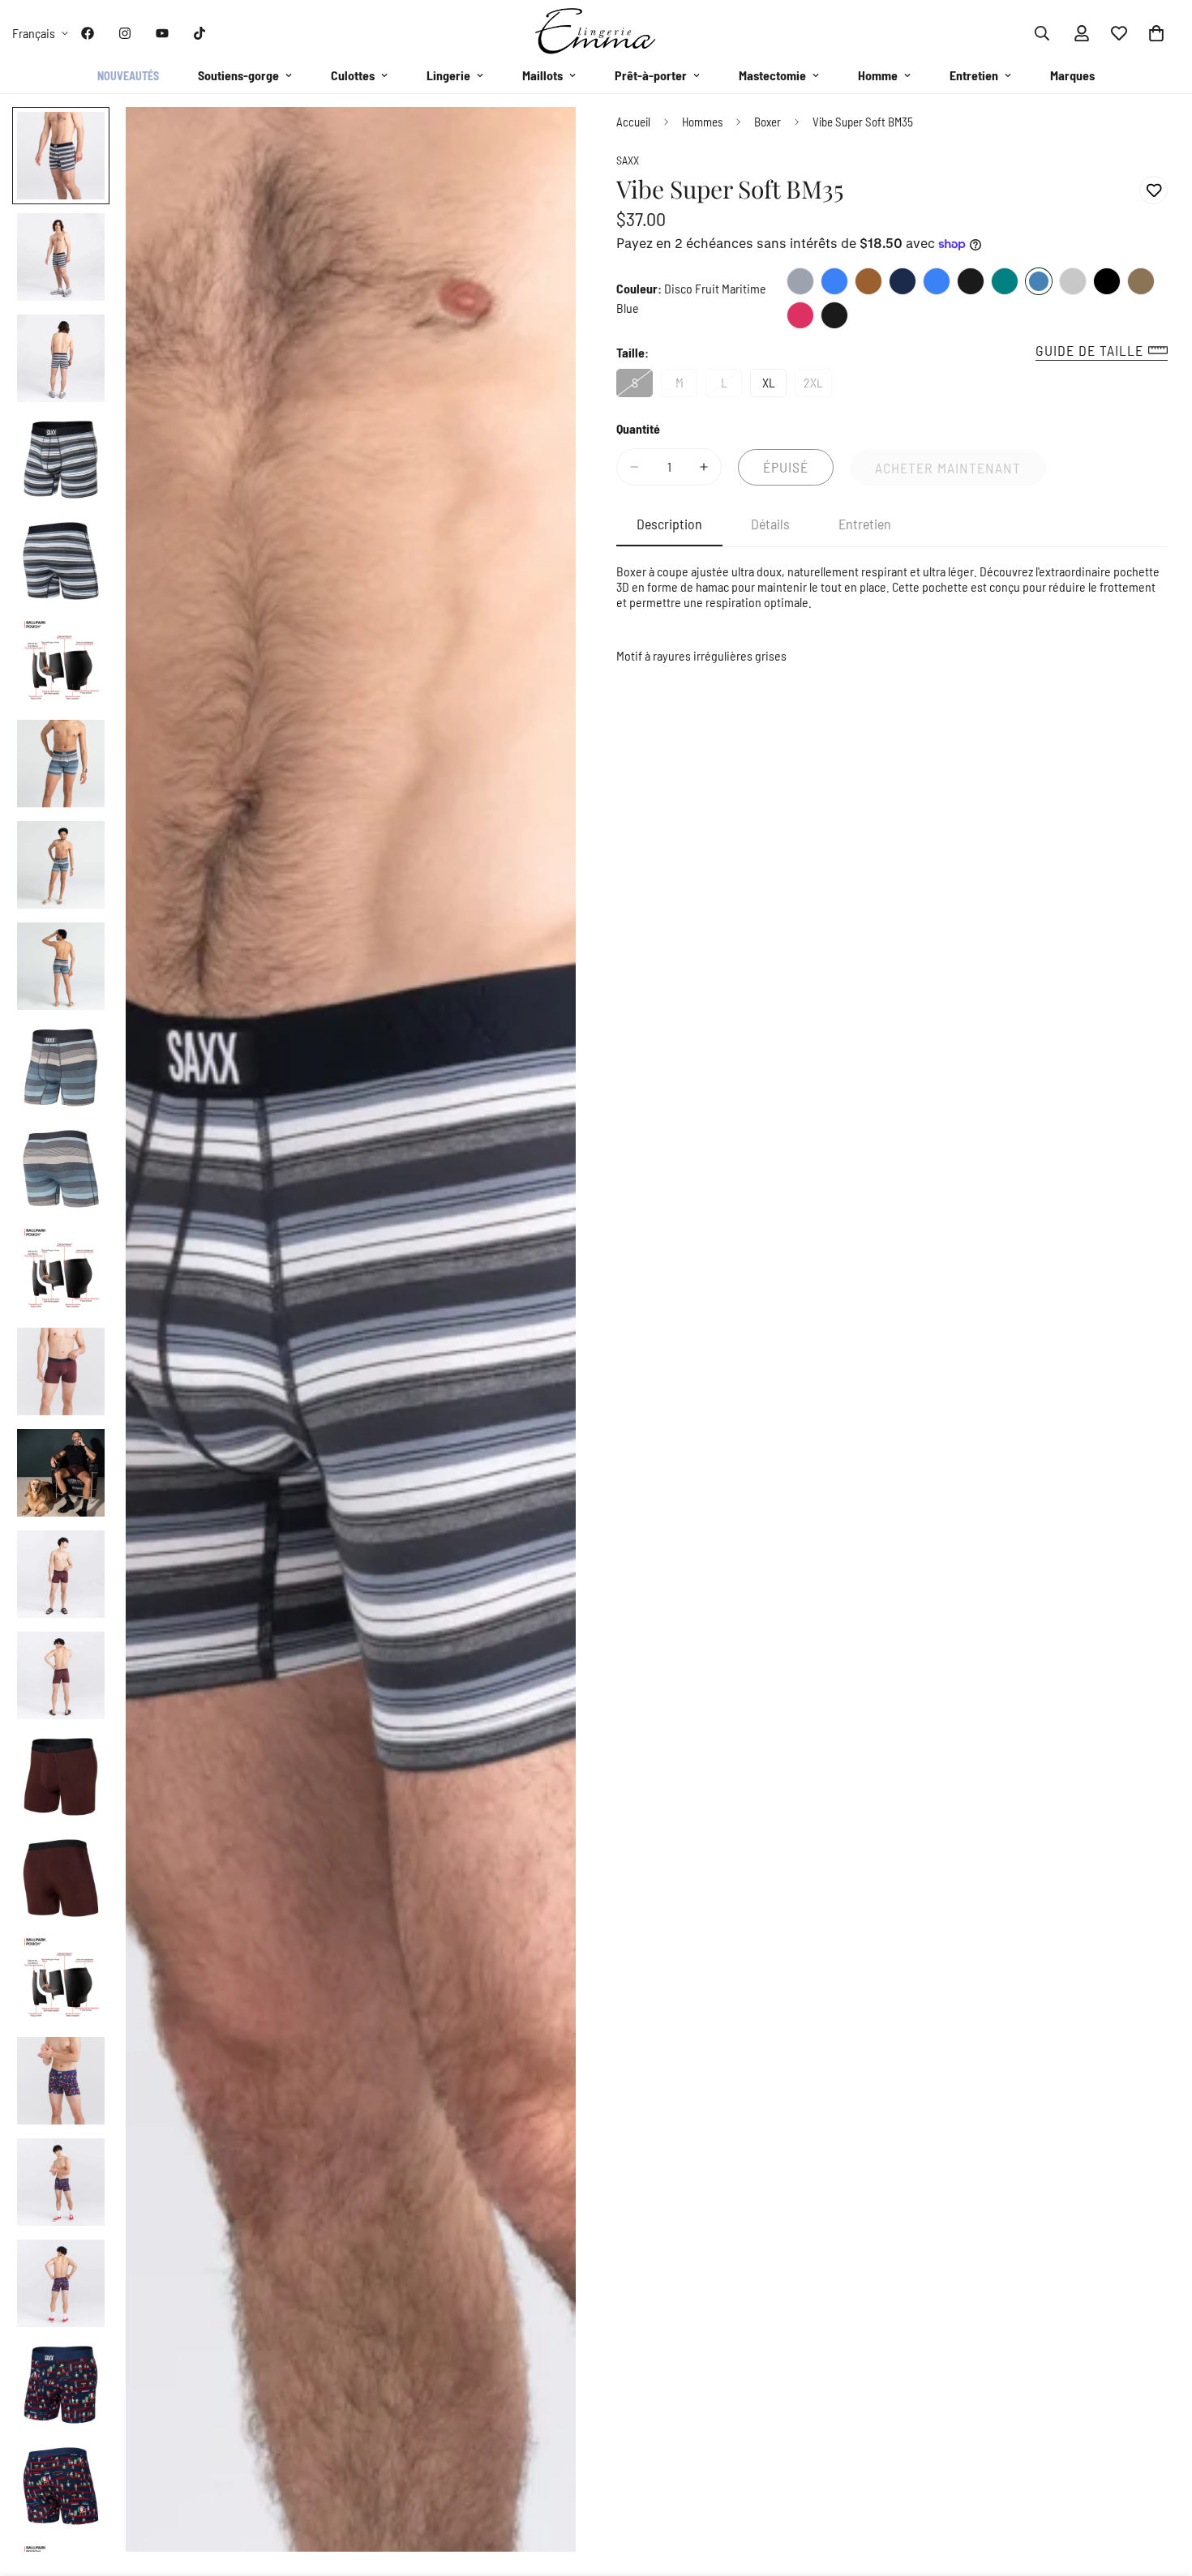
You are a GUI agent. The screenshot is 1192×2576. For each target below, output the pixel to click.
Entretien (974, 75)
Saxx (628, 161)
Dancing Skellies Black (971, 281)
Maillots (542, 75)
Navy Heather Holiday (1073, 281)
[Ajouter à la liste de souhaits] (1153, 190)
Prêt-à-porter (651, 75)
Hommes (702, 122)
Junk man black (834, 315)
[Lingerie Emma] (596, 33)
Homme (878, 75)
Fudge (868, 281)
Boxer (768, 122)
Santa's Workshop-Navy (903, 281)
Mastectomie (772, 75)
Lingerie (448, 75)
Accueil (633, 122)
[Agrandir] (541, 141)
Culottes (353, 75)
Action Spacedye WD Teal (1005, 281)
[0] (1156, 33)
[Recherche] (1042, 33)
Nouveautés (128, 76)
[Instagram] (125, 33)
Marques (1072, 75)
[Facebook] (88, 33)
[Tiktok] (199, 33)
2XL (818, 386)
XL (774, 386)
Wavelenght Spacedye (1141, 281)
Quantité (638, 428)
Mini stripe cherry (800, 315)
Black (1107, 281)
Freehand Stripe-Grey (800, 281)
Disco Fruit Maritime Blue (1039, 281)
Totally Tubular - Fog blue (937, 281)
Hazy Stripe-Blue (834, 281)
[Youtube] (162, 33)
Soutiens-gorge (238, 75)
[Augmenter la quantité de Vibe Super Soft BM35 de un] (704, 467)
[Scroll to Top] (1160, 2488)
